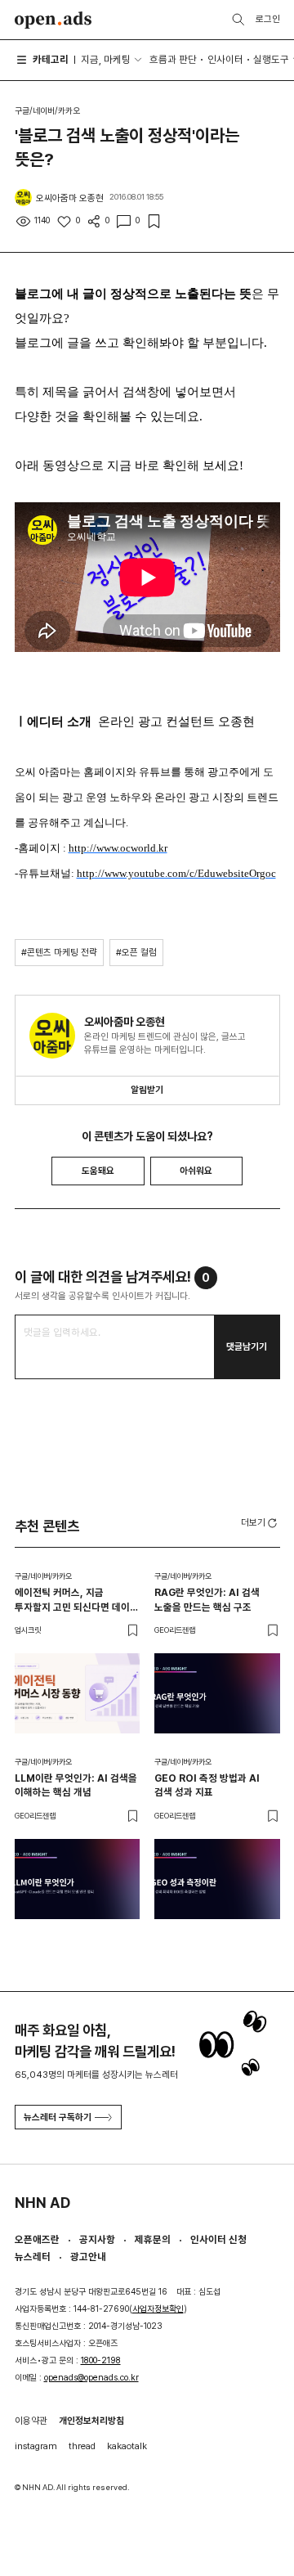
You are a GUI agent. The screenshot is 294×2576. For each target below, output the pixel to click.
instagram (36, 2446)
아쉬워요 (196, 1171)
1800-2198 (101, 2360)
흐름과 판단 (173, 59)
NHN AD (42, 2203)
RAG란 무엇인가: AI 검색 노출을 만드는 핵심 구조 (207, 1599)
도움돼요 (98, 1171)
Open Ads (53, 20)
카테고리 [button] (51, 59)
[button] (261, 1522)
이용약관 (31, 2421)
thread (82, 2446)
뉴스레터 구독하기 (58, 2117)
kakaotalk (127, 2446)
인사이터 (225, 59)
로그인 (268, 19)
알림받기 (147, 1090)
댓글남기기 (247, 1346)
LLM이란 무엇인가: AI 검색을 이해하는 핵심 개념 (76, 1785)
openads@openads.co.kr (91, 2378)
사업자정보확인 (158, 2309)
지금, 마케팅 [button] (106, 59)
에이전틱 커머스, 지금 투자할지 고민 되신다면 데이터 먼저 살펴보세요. (77, 1600)
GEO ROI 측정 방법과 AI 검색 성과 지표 (207, 1785)
